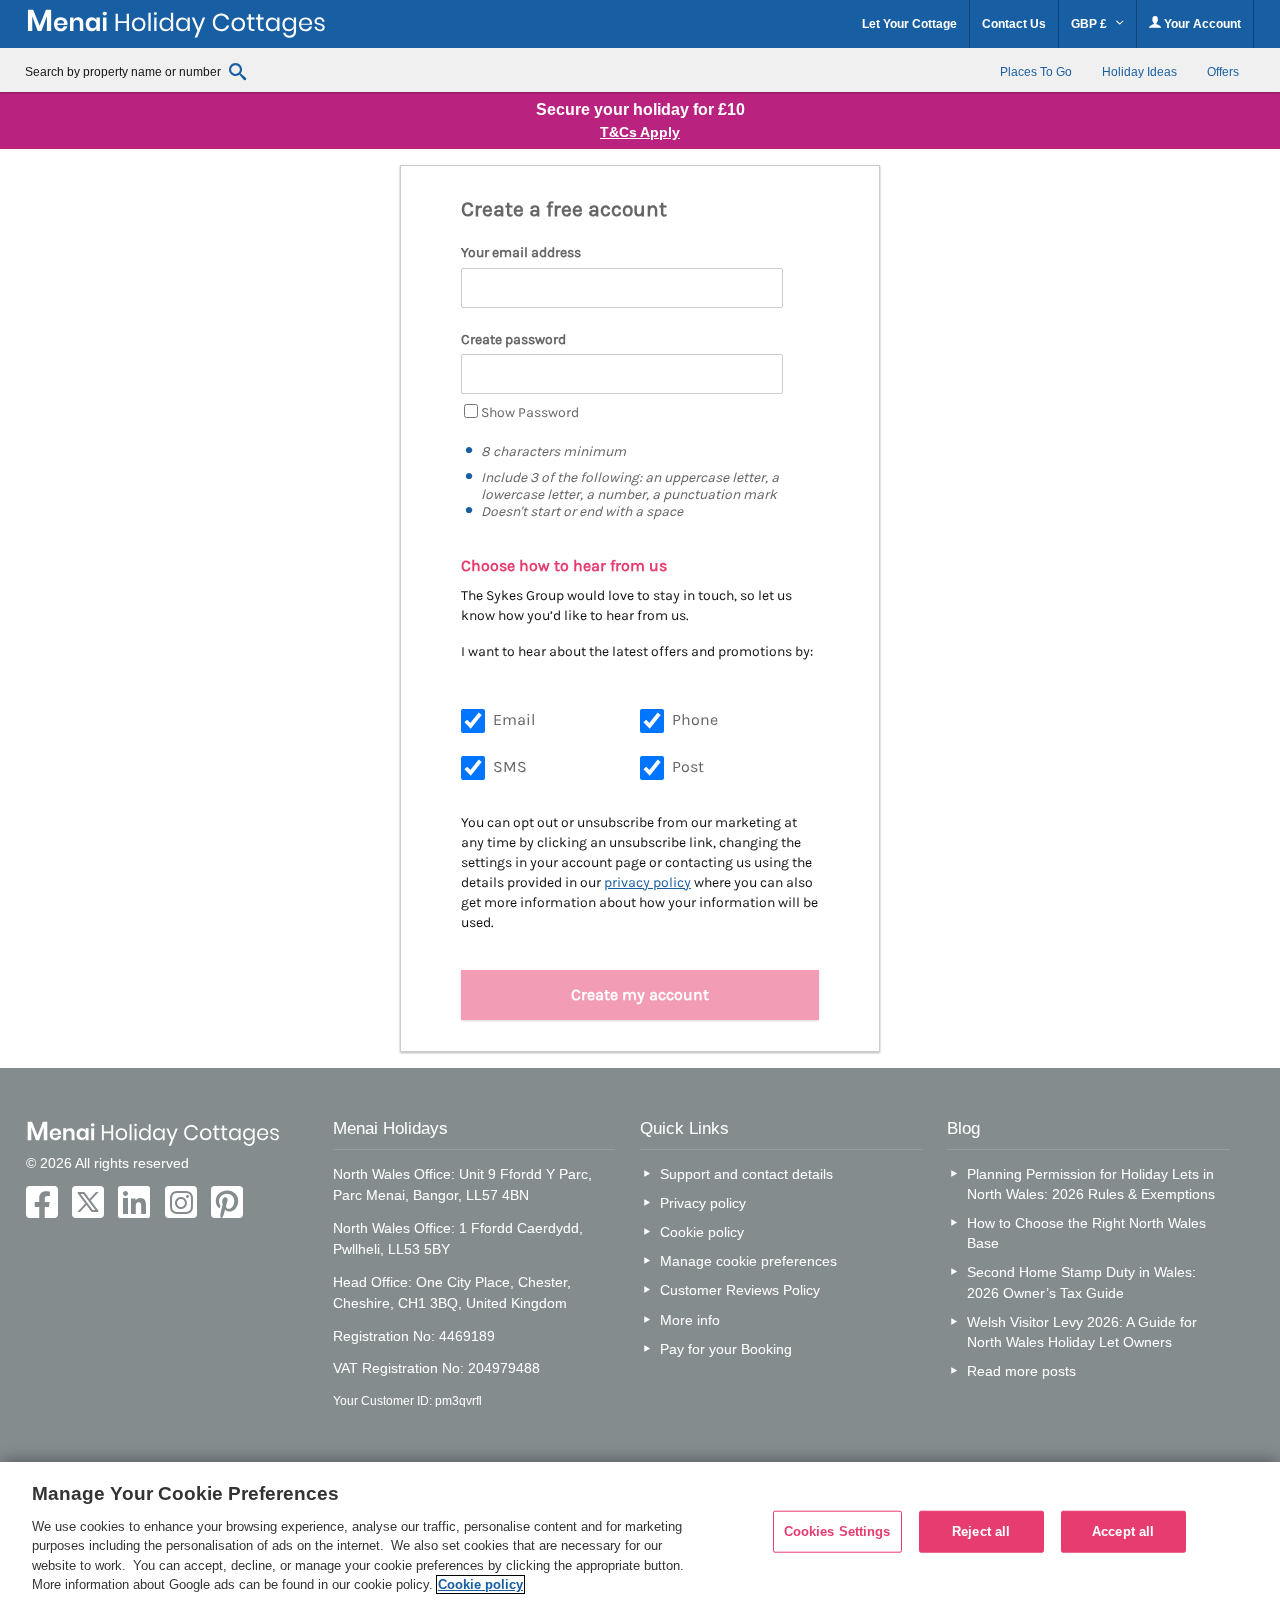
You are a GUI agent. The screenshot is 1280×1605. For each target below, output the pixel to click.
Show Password (530, 412)
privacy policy (647, 882)
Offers (1223, 72)
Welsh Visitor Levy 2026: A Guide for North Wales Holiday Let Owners (1082, 1332)
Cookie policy (702, 1232)
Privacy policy (703, 1203)
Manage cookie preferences (748, 1261)
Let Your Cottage (909, 24)
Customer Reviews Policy (740, 1290)
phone (695, 719)
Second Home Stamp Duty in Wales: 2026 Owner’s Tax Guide (1081, 1282)
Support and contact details (746, 1174)
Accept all (1123, 1531)
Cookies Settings (837, 1531)
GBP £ (1090, 24)
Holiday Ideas (1139, 72)
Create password (513, 339)
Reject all (981, 1531)
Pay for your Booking (726, 1349)
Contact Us (1014, 24)
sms (510, 766)
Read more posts (1021, 1371)
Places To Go (1036, 72)
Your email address (521, 252)
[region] (640, 1533)
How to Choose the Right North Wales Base (1086, 1233)
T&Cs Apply (640, 132)
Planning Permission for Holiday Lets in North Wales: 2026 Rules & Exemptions (1091, 1184)
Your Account (1201, 24)
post (688, 766)
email (514, 719)
